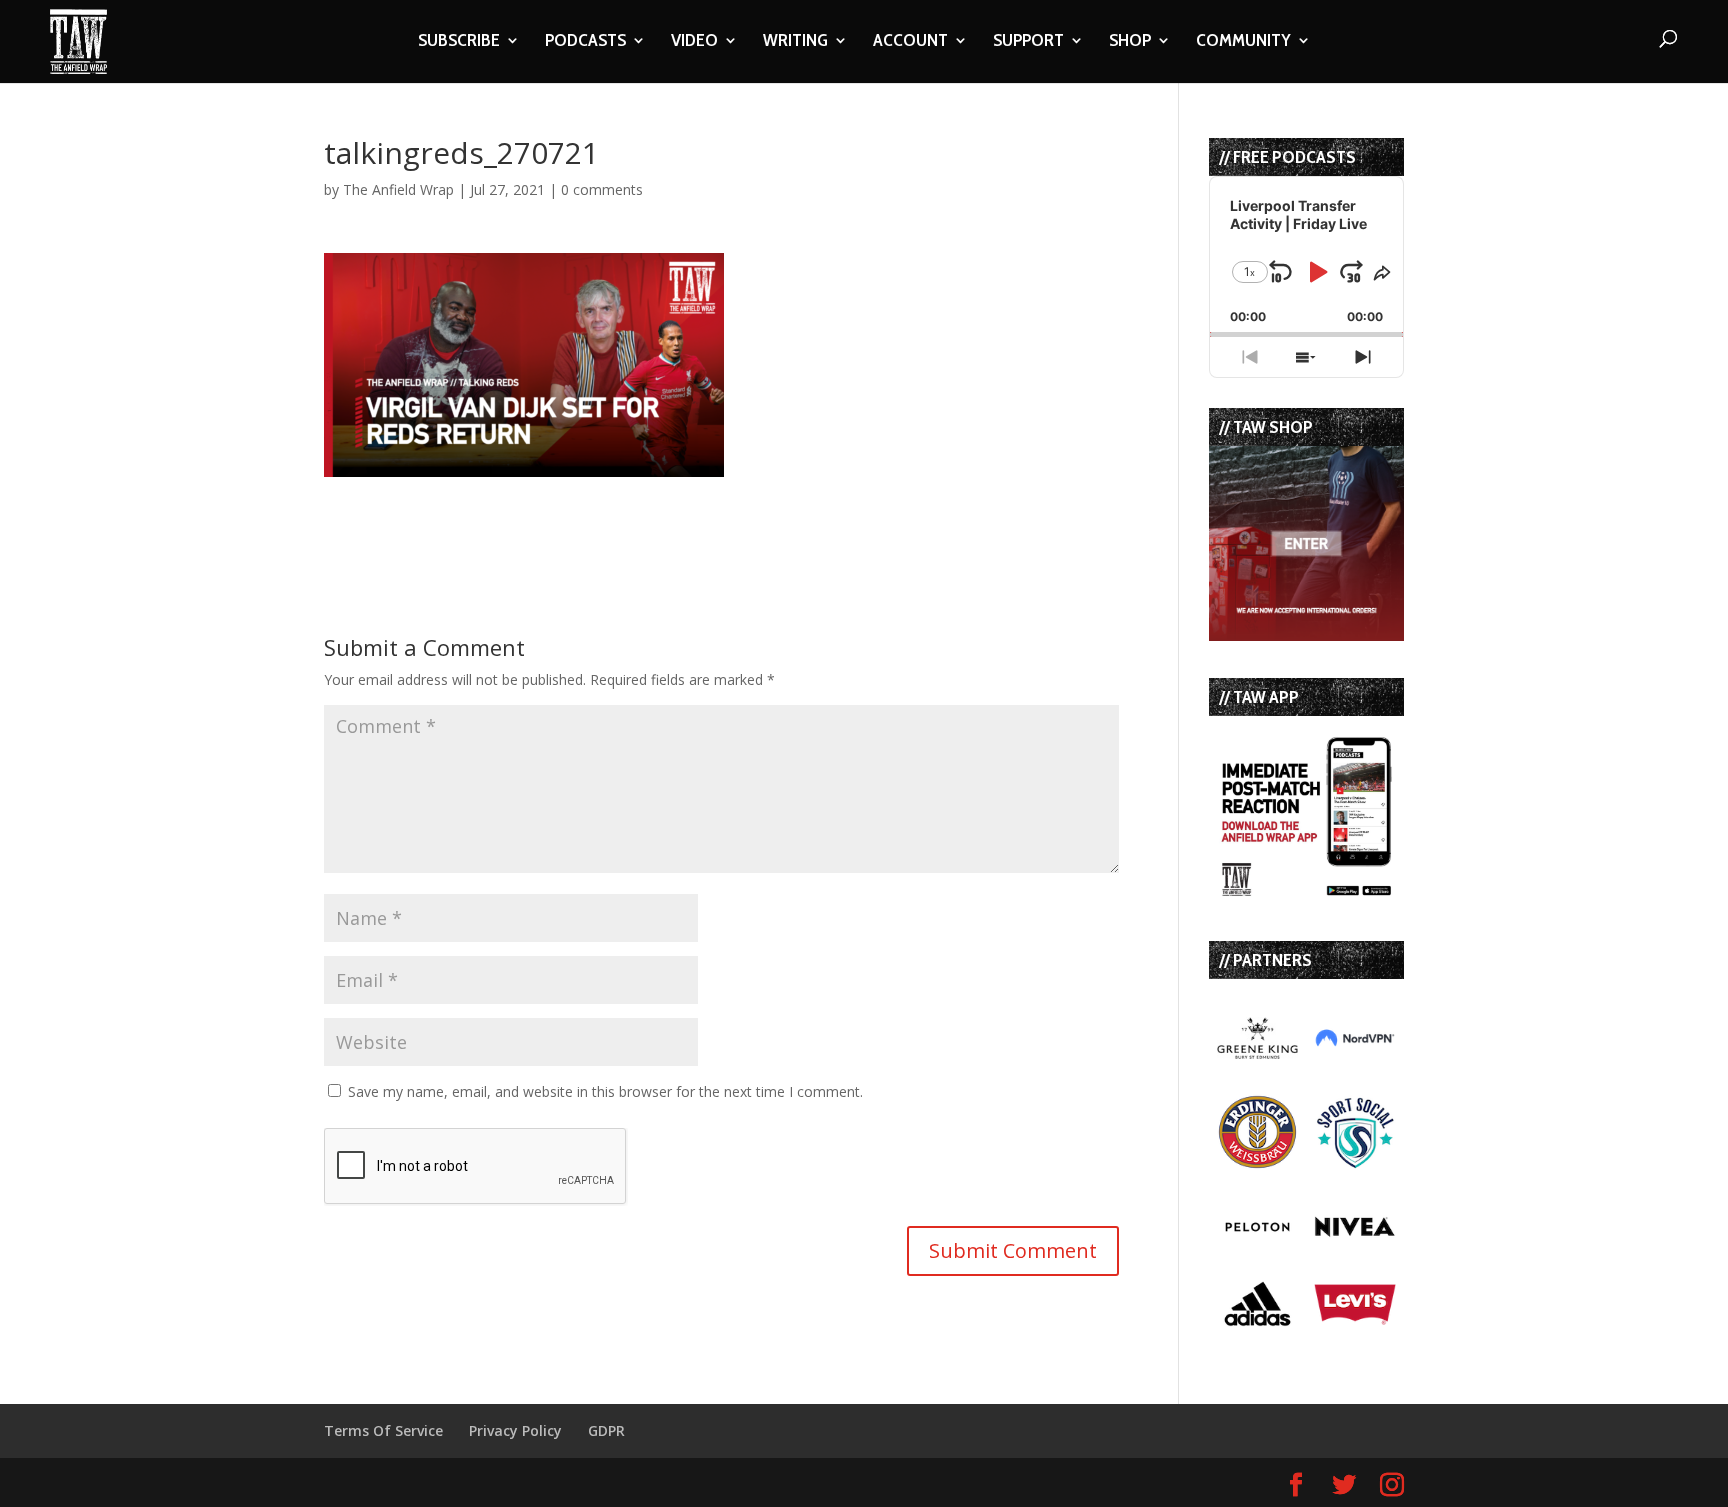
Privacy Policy (515, 1430)
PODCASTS (585, 42)
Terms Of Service (383, 1430)
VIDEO (694, 42)
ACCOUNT (910, 42)
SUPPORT (1028, 42)
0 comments (602, 189)
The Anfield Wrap (398, 189)
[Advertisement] (558, 507)
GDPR (606, 1430)
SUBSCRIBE (459, 42)
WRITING (795, 42)
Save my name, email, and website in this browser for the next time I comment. (605, 1091)
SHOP (1130, 42)
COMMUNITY (1243, 42)
